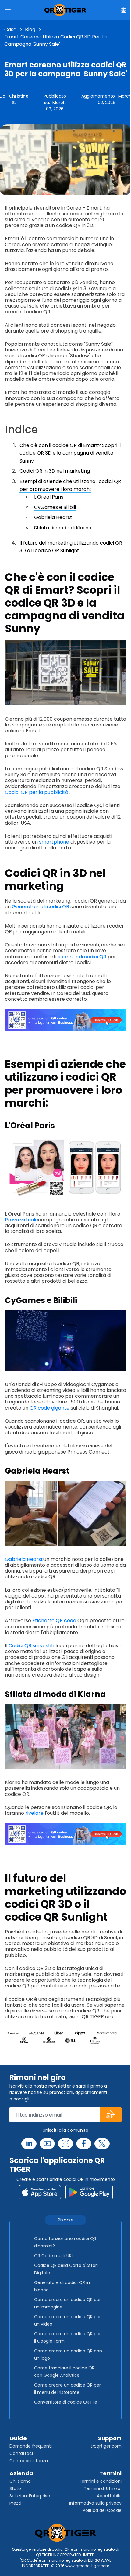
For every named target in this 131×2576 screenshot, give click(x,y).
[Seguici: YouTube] (47, 2144)
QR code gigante (50, 1408)
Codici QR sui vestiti (31, 1646)
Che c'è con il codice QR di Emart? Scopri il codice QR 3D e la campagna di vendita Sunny (70, 453)
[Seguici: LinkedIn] (29, 2144)
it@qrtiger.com (106, 2446)
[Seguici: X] (102, 2144)
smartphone (54, 842)
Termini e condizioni (100, 2481)
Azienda (21, 2473)
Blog (30, 29)
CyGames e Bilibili (55, 507)
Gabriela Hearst (53, 517)
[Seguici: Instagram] (65, 2144)
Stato (15, 2488)
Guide (18, 2438)
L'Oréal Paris (49, 497)
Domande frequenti (31, 2446)
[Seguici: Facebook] (84, 2144)
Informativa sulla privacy (95, 2503)
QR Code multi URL (54, 2256)
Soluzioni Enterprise (30, 2496)
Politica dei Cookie (102, 2510)
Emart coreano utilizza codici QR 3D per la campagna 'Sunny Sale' (55, 40)
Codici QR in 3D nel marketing (55, 471)
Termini (110, 2473)
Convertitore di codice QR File (66, 2402)
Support (110, 2438)
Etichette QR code (54, 1621)
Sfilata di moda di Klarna (63, 528)
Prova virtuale (21, 1220)
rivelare (34, 1813)
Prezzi (15, 2503)
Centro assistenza (29, 2461)
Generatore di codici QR (41, 907)
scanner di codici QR (82, 957)
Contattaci (21, 2453)
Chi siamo (20, 2481)
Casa (10, 29)
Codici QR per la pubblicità (37, 792)
